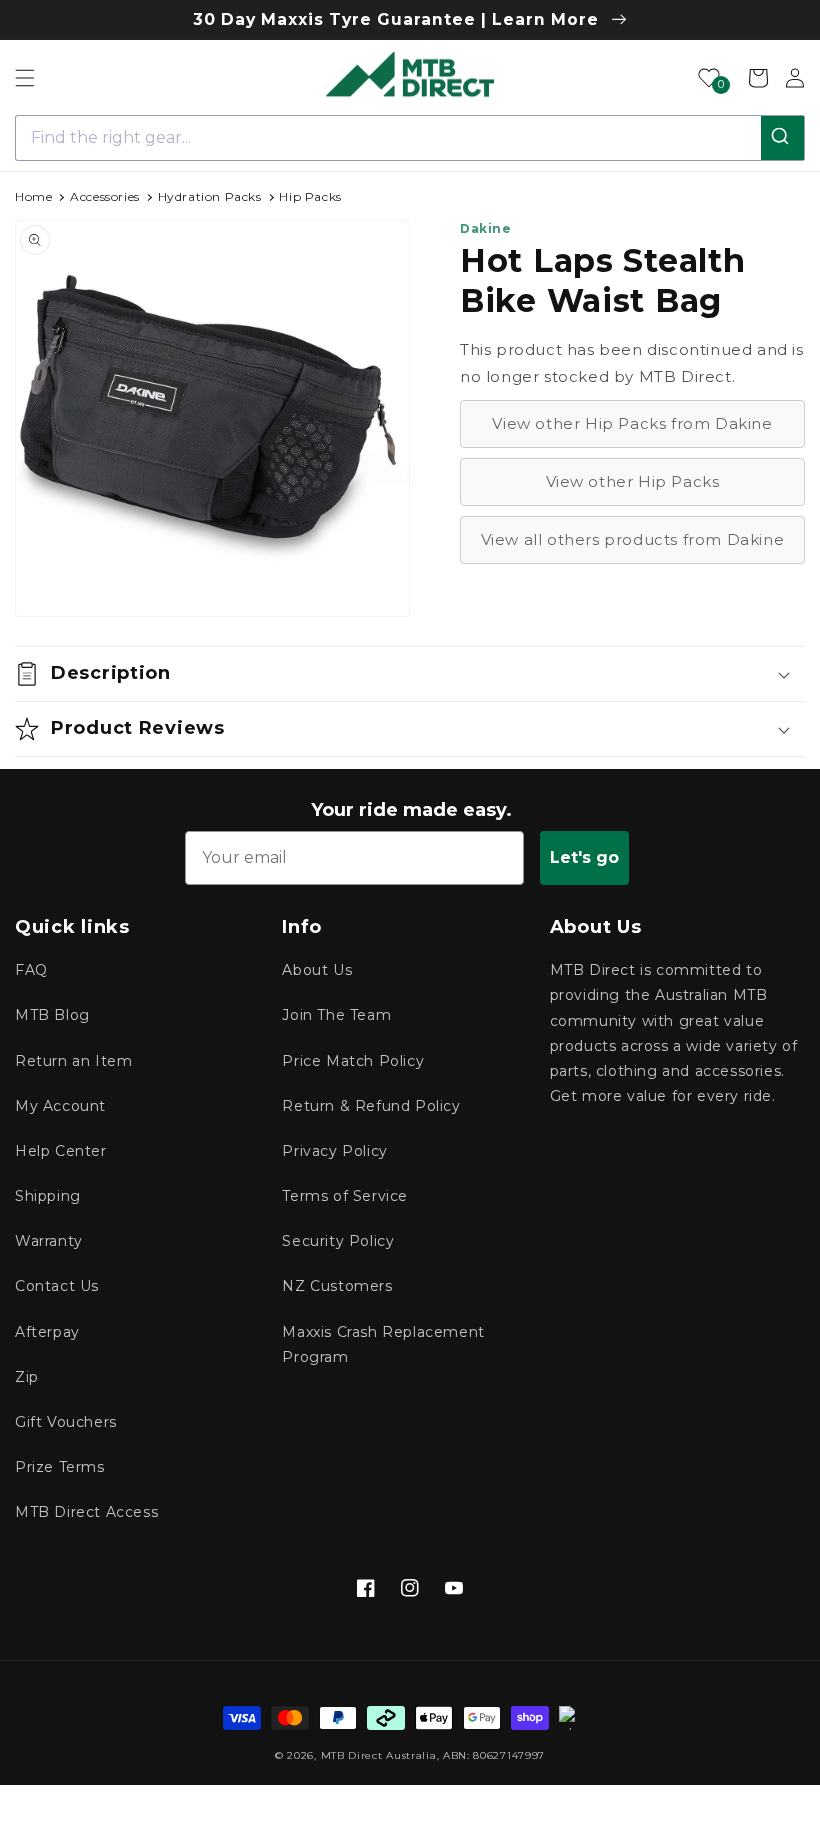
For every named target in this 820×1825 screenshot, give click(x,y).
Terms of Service (345, 1196)
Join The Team (336, 1015)
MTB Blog (52, 1015)
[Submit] (782, 138)
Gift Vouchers (66, 1422)
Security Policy (338, 1241)
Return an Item (73, 1061)
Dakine (486, 228)
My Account (60, 1106)
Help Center (61, 1151)
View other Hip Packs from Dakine (632, 423)
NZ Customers (337, 1286)
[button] (25, 78)
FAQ (31, 970)
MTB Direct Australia (379, 1755)
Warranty (49, 1241)
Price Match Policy (353, 1061)
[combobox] (410, 138)
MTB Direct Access (86, 1512)
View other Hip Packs (633, 481)
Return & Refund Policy (371, 1106)
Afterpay (47, 1332)
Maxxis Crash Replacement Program (383, 1344)
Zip (27, 1377)
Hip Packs (310, 196)
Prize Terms (60, 1467)
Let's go (584, 857)
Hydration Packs (210, 196)
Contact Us (57, 1286)
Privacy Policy (334, 1151)
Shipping (48, 1196)
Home (33, 196)
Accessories (105, 196)
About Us (317, 970)
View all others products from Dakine (633, 539)
